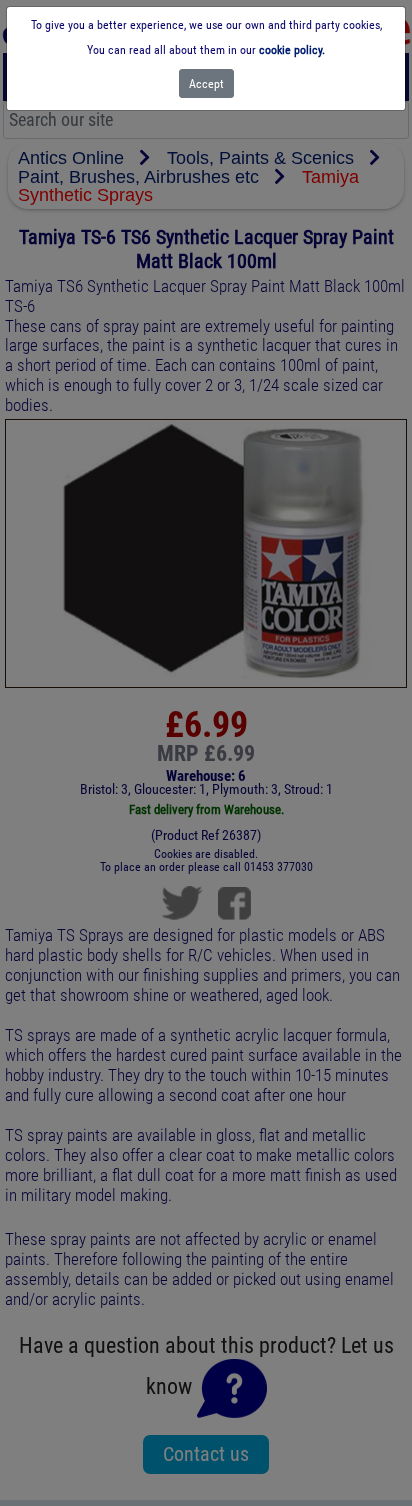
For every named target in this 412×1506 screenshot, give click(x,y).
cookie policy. (292, 50)
